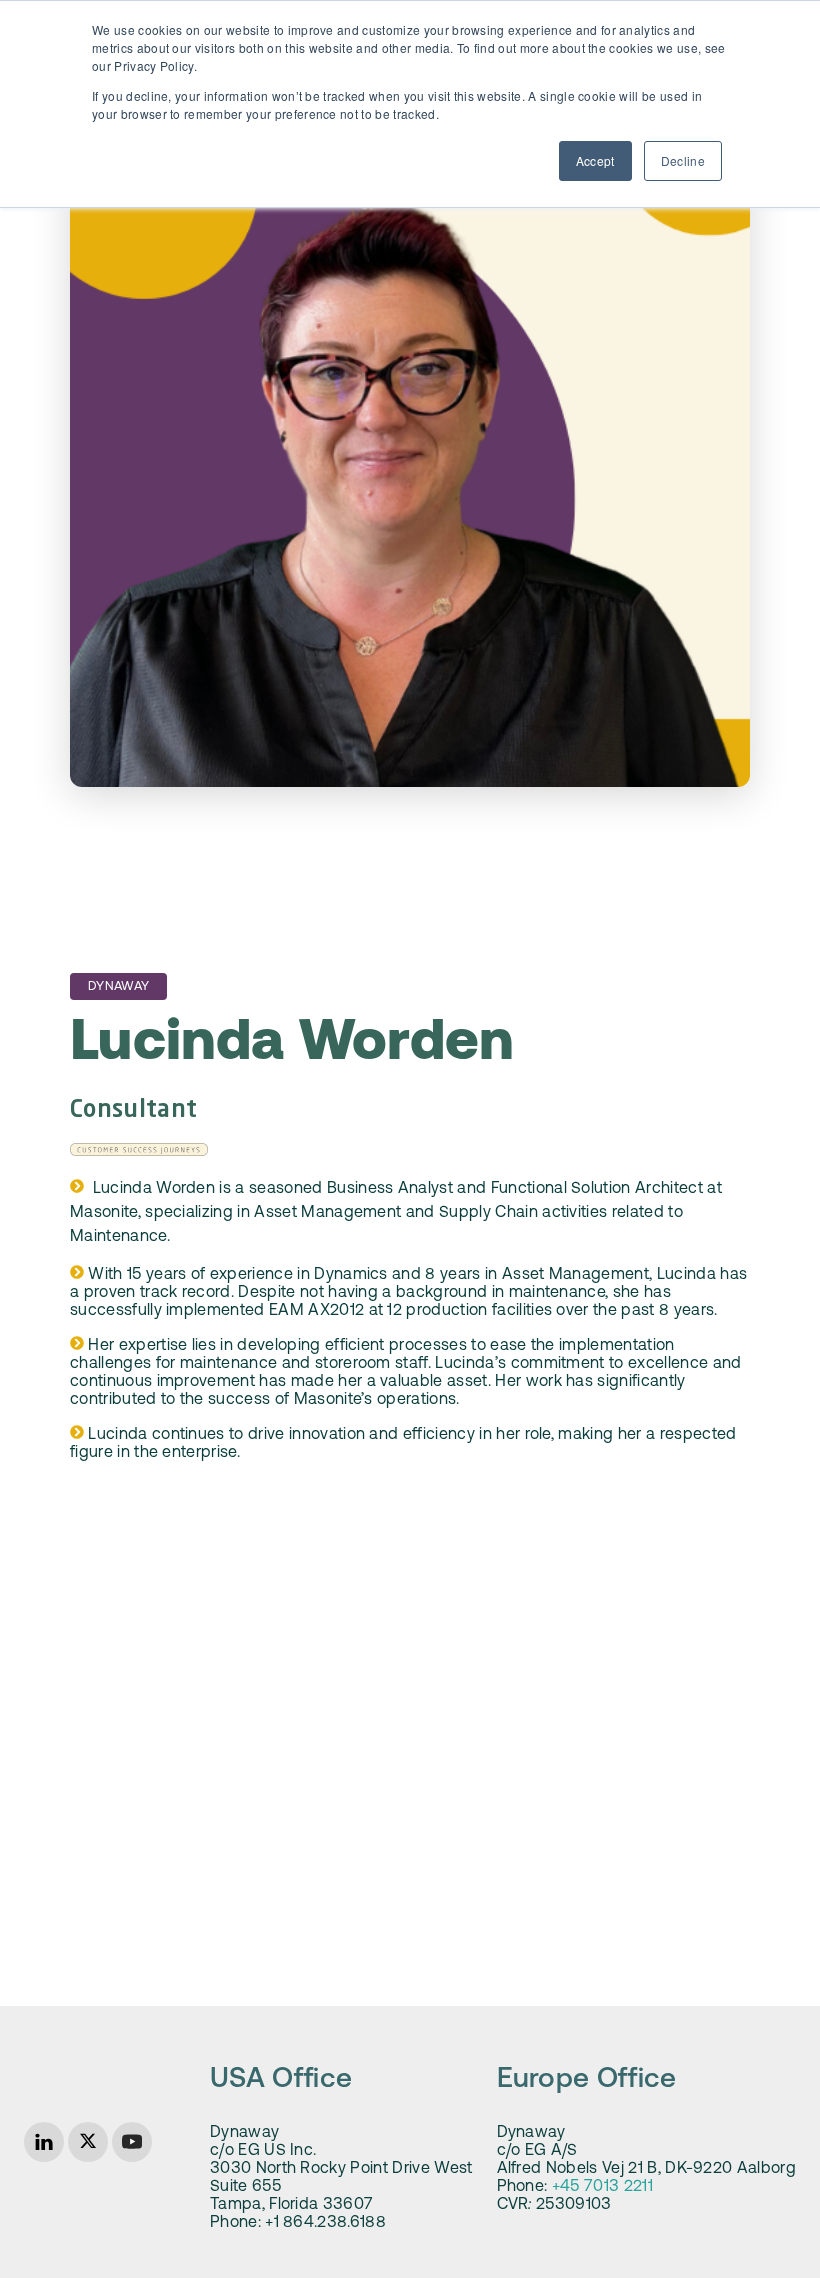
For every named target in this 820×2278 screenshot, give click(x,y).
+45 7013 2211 (602, 2187)
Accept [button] (595, 160)
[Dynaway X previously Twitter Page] (88, 2142)
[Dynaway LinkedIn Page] (44, 2142)
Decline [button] (683, 160)
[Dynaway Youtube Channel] (132, 2142)
